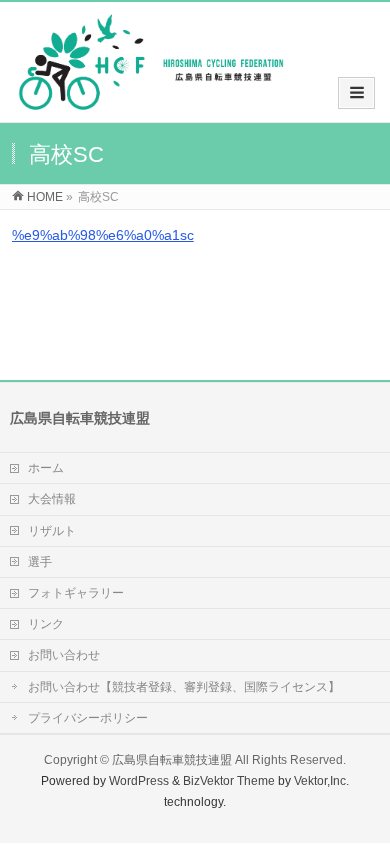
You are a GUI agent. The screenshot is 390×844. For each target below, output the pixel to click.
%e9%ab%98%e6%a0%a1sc (103, 235)
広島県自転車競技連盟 (172, 760)
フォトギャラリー (76, 593)
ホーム (46, 468)
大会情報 (52, 499)
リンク (46, 624)
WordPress (139, 781)
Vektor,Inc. (321, 781)
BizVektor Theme (229, 781)
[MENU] (356, 93)
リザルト (52, 531)
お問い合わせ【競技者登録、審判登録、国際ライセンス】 (184, 687)
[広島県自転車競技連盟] (151, 101)
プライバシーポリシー (88, 718)
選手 (40, 562)
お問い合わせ (64, 655)
